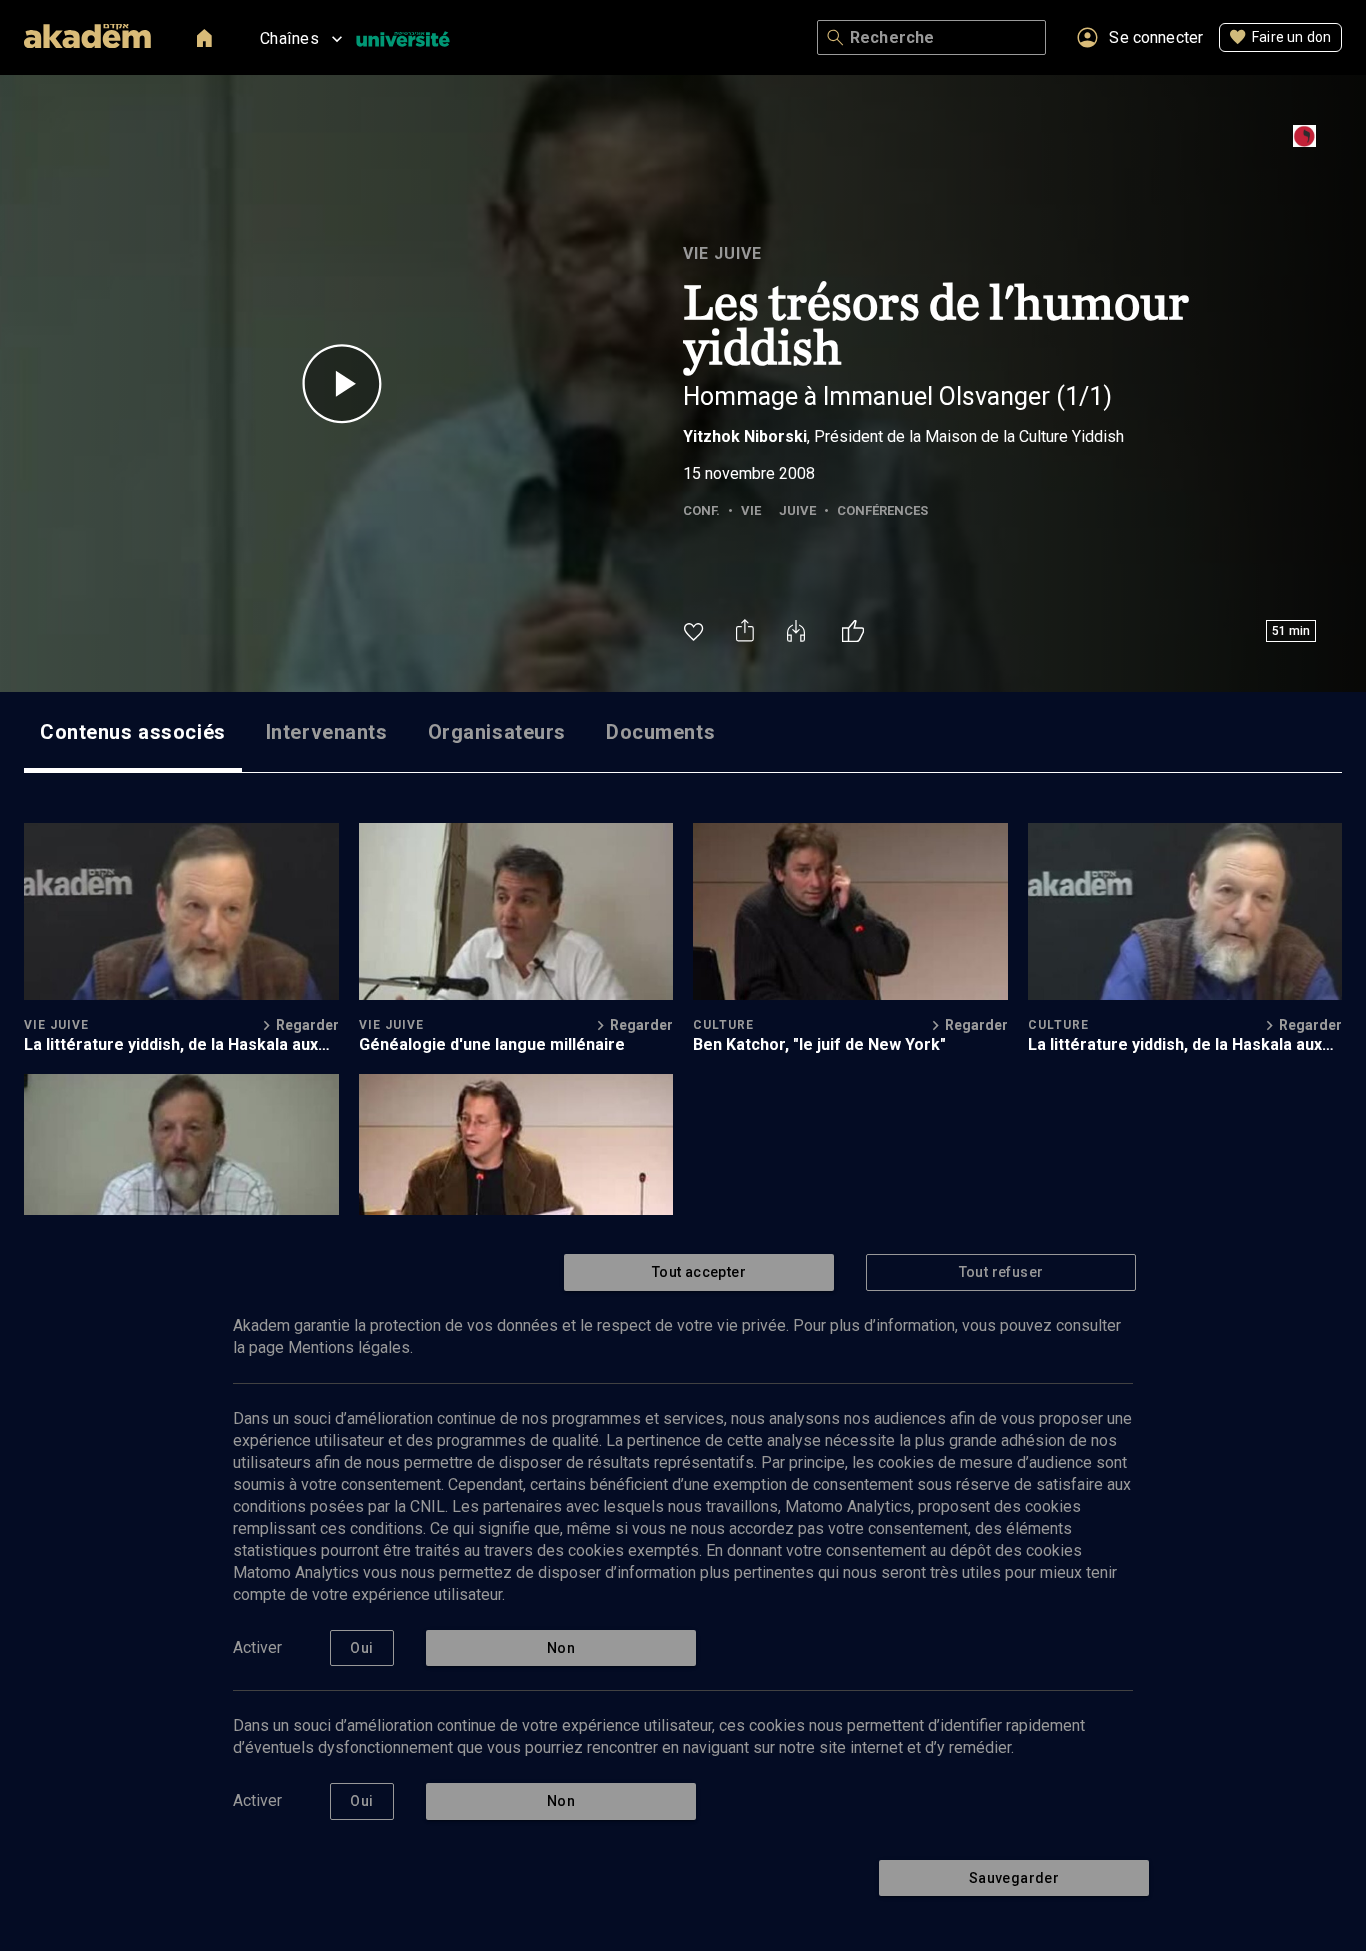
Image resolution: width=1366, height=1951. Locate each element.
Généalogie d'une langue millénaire (492, 1044)
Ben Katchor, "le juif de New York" (819, 1044)
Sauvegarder (1014, 1878)
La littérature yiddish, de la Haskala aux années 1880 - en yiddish (171, 1044)
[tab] (133, 732)
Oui (361, 1648)
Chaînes (289, 38)
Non (561, 1648)
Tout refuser (1001, 1272)
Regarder (307, 1025)
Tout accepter (699, 1272)
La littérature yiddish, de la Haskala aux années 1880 (1175, 1044)
